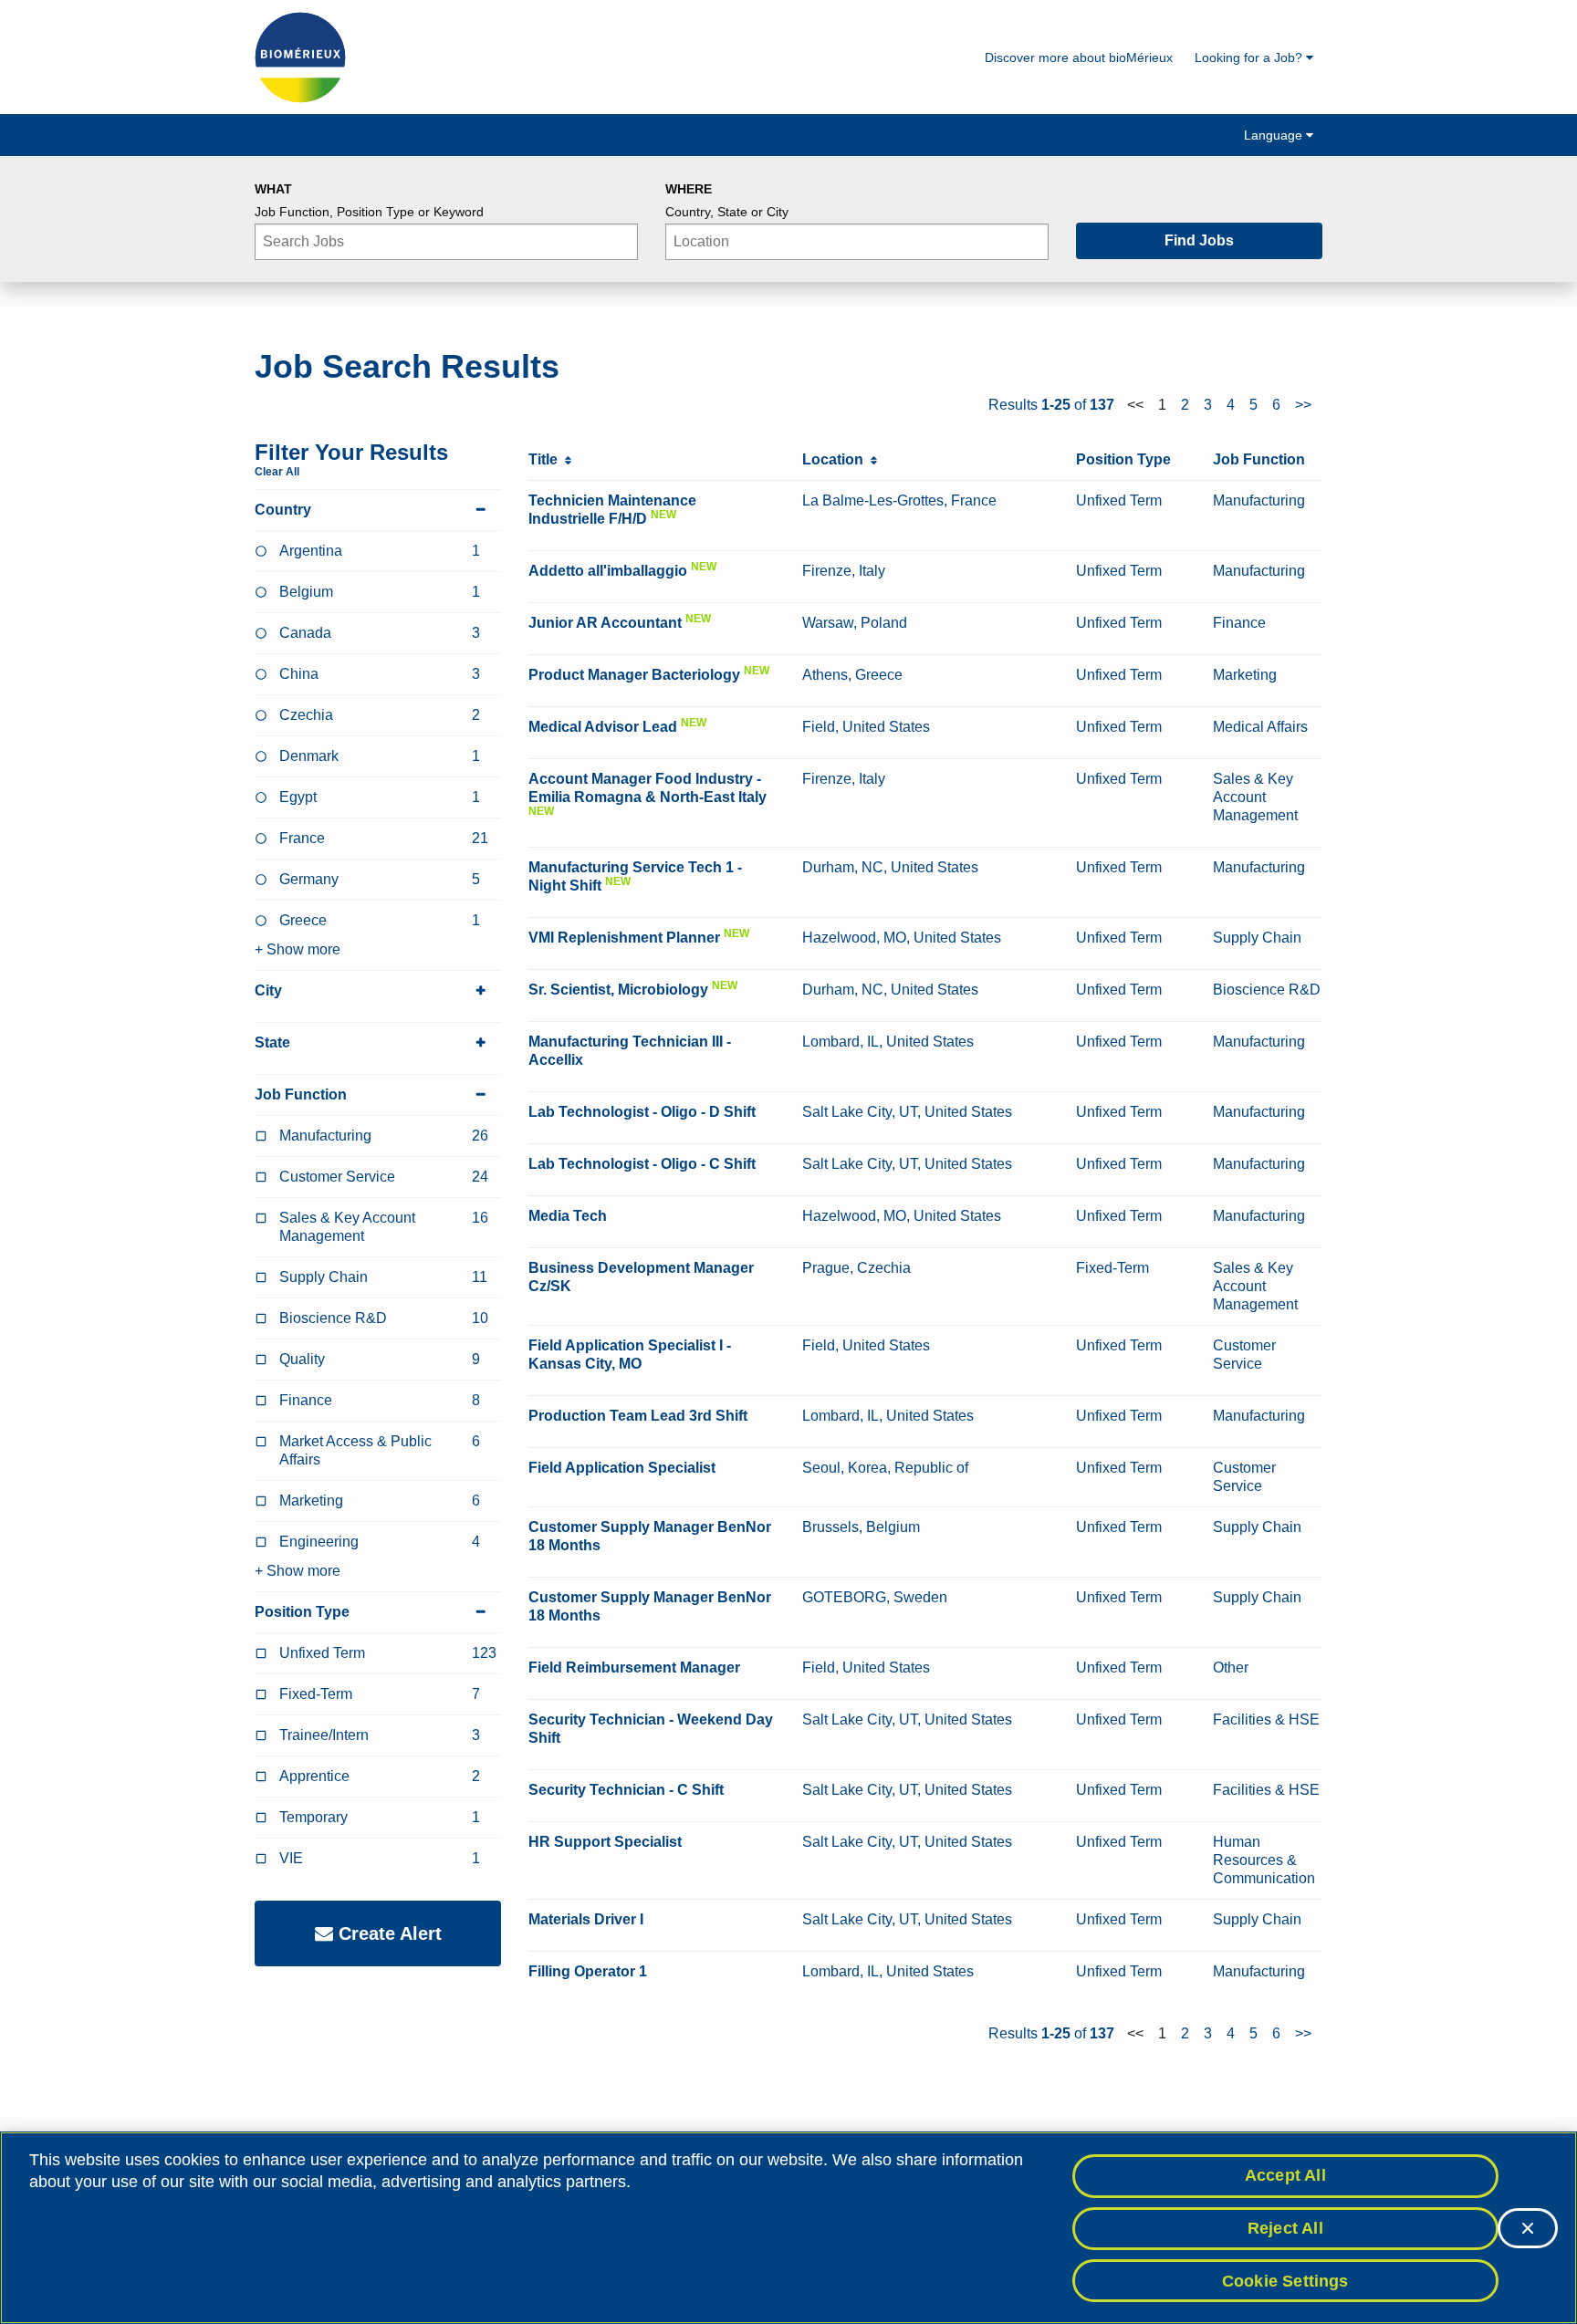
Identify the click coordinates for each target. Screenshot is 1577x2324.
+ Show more (298, 949)
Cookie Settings (1285, 2280)
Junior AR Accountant (605, 623)
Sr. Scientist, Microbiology (618, 990)
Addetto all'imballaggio (608, 571)
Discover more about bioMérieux (1079, 57)
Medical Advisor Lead (603, 727)
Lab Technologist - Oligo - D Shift (642, 1112)
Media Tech (568, 1216)
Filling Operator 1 (588, 1971)
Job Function (301, 1094)
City (268, 990)
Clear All (277, 472)
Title (547, 459)
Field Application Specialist (622, 1468)
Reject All (1285, 2228)
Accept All (1285, 2175)
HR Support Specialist (605, 1842)
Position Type (302, 1612)
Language (1275, 135)
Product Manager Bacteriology (634, 675)
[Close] (1528, 2228)
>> (1303, 405)
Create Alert (387, 1933)
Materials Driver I (586, 1919)
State (272, 1042)
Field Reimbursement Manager (634, 1667)
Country (283, 510)
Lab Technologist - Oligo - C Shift (642, 1164)
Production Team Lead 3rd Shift (638, 1416)
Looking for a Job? (1250, 57)
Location (836, 459)
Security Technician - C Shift (626, 1790)
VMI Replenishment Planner (624, 938)
